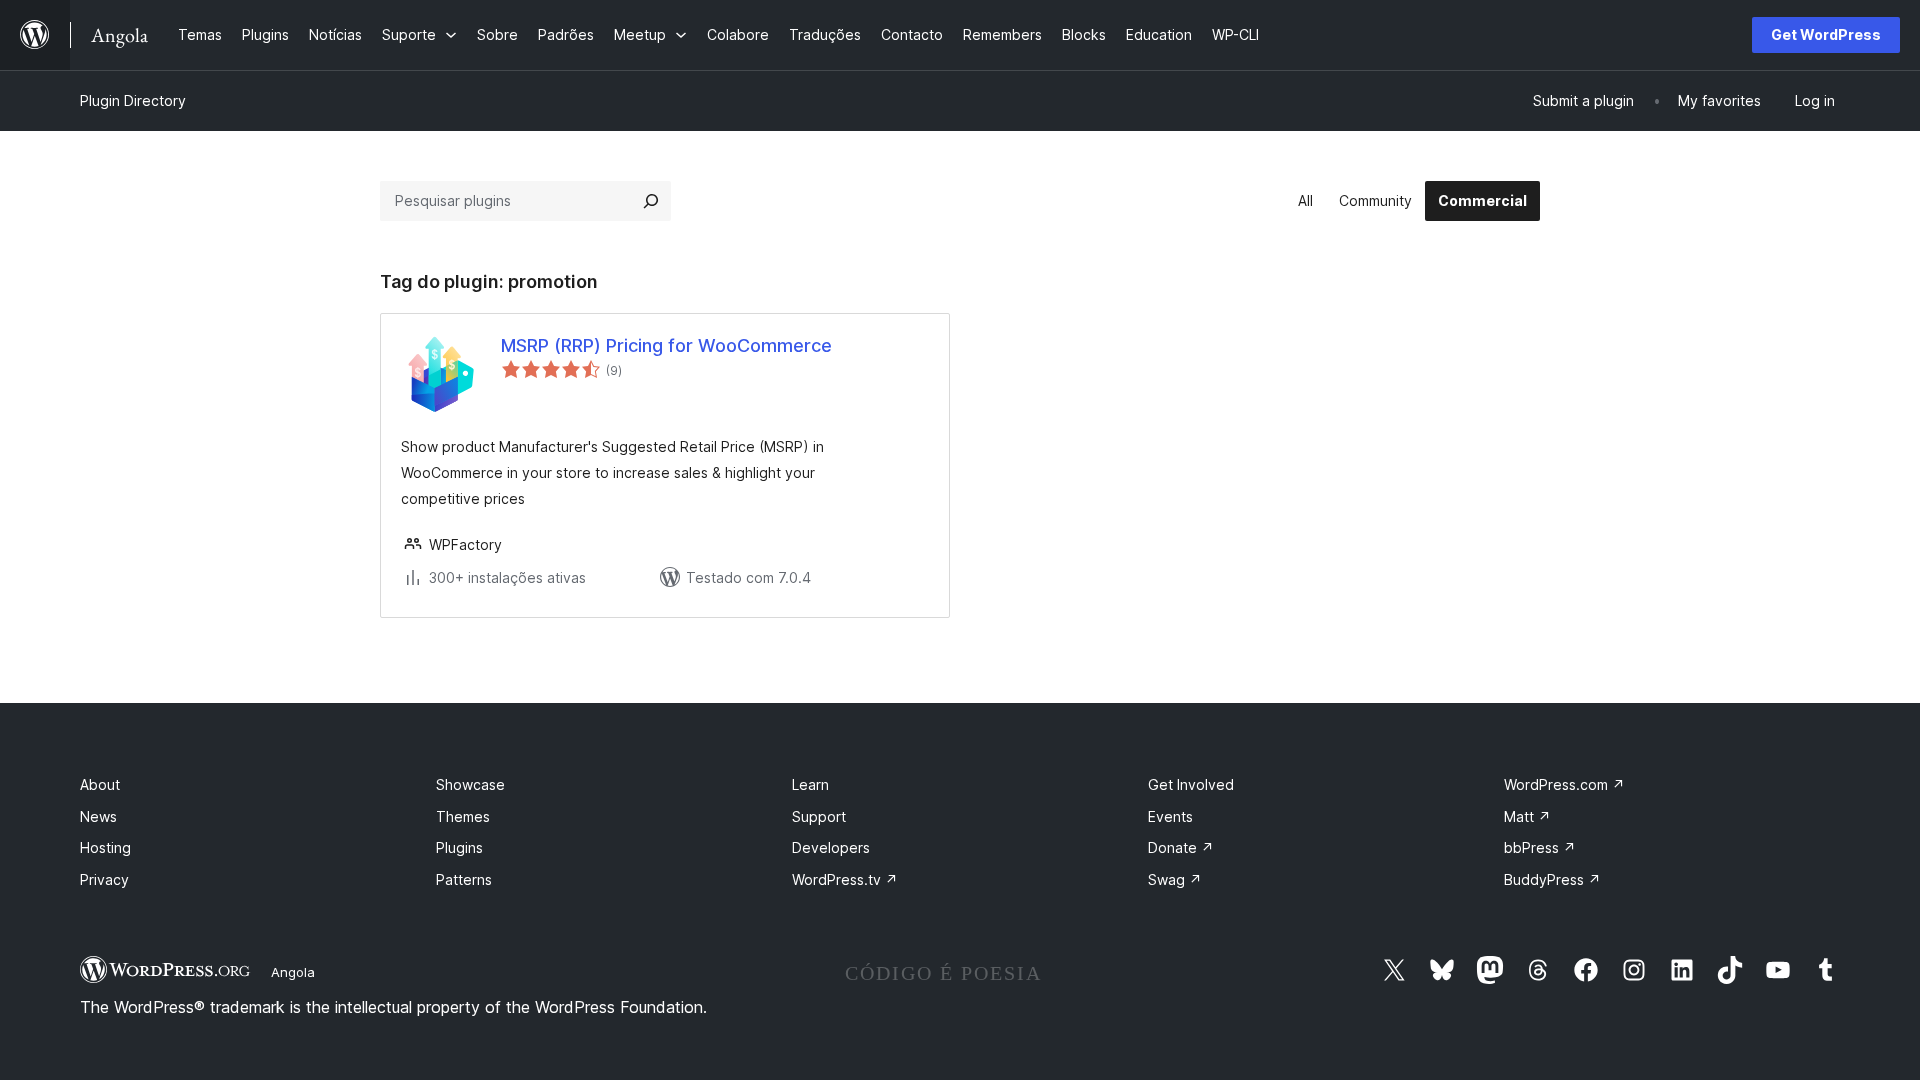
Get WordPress (1826, 34)
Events (1170, 816)
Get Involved (1191, 784)
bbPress (1540, 847)
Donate (1181, 847)
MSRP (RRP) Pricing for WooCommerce (666, 345)
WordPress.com (1564, 784)
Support (819, 816)
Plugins (459, 847)
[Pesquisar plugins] (651, 201)
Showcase (470, 784)
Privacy (104, 879)
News (98, 816)
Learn (810, 784)
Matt (1527, 816)
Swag (1175, 879)
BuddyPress (1552, 879)
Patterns (464, 879)
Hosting (105, 847)
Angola (293, 972)
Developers (831, 847)
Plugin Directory (133, 100)
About (100, 784)
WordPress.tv (845, 879)
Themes (463, 816)
